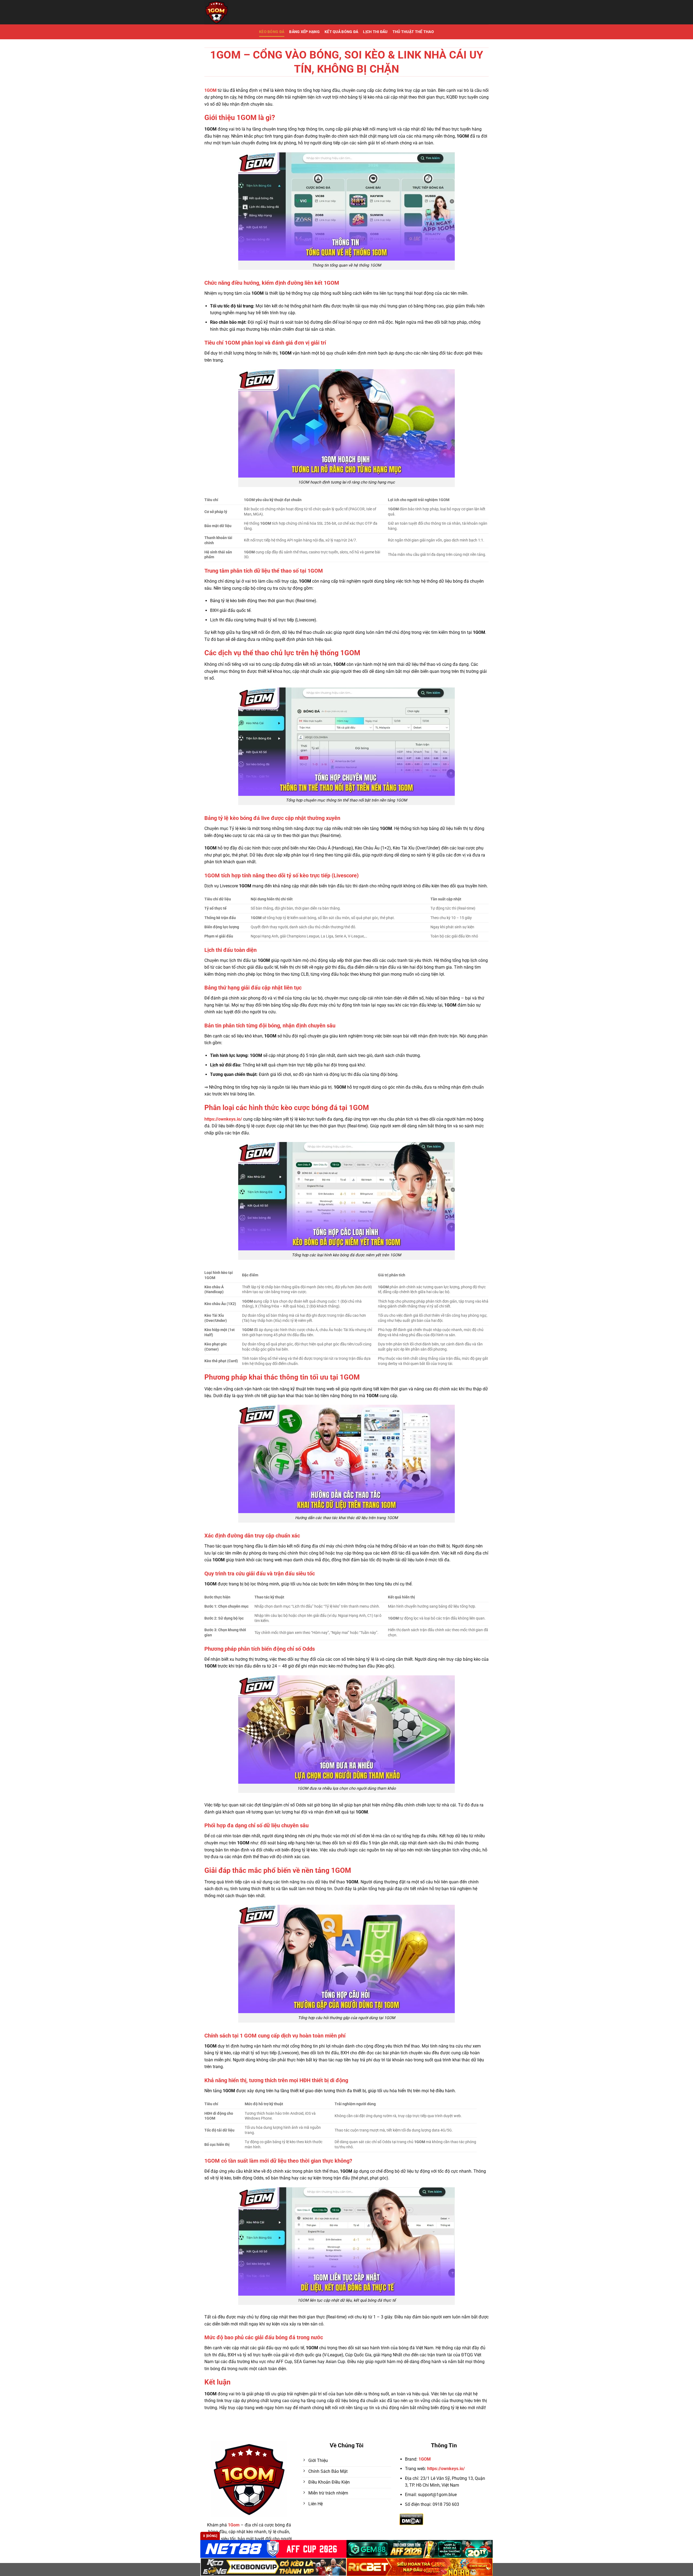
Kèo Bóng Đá (272, 32)
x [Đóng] (210, 2536)
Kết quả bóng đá (341, 32)
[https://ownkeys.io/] (242, 12)
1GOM (425, 2459)
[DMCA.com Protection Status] (411, 2519)
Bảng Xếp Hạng (304, 32)
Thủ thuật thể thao (413, 32)
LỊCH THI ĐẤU (375, 32)
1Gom (234, 2525)
